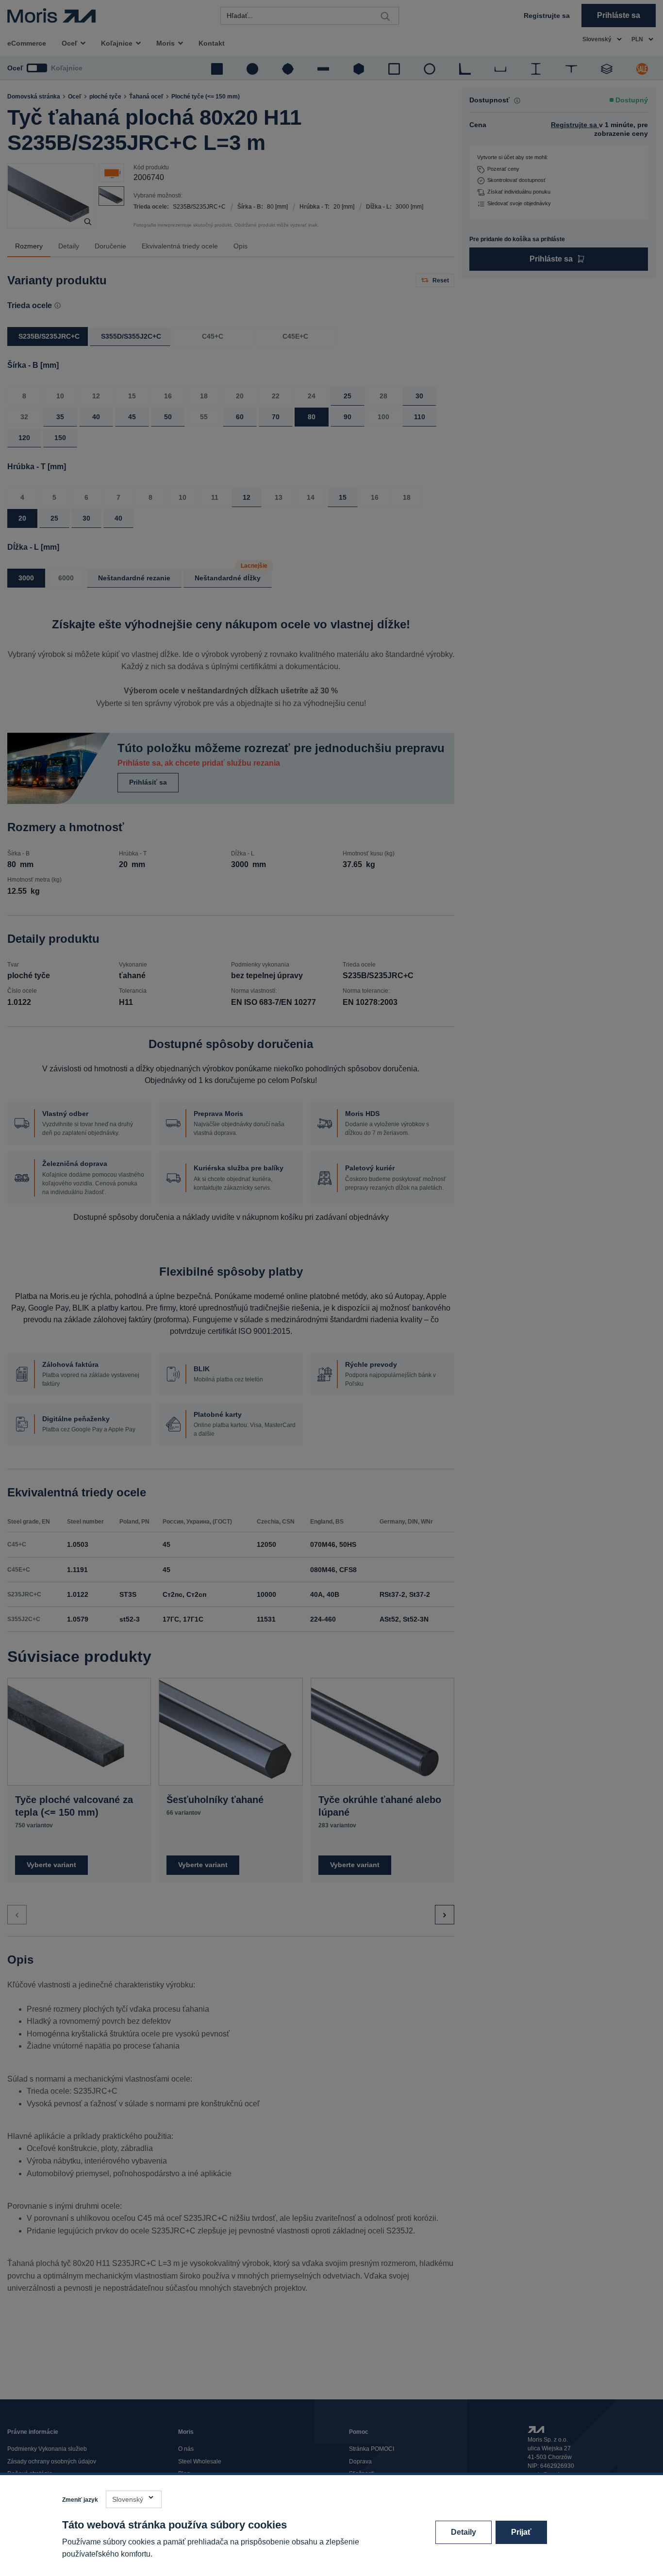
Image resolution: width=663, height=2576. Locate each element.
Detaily (464, 2532)
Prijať (521, 2532)
